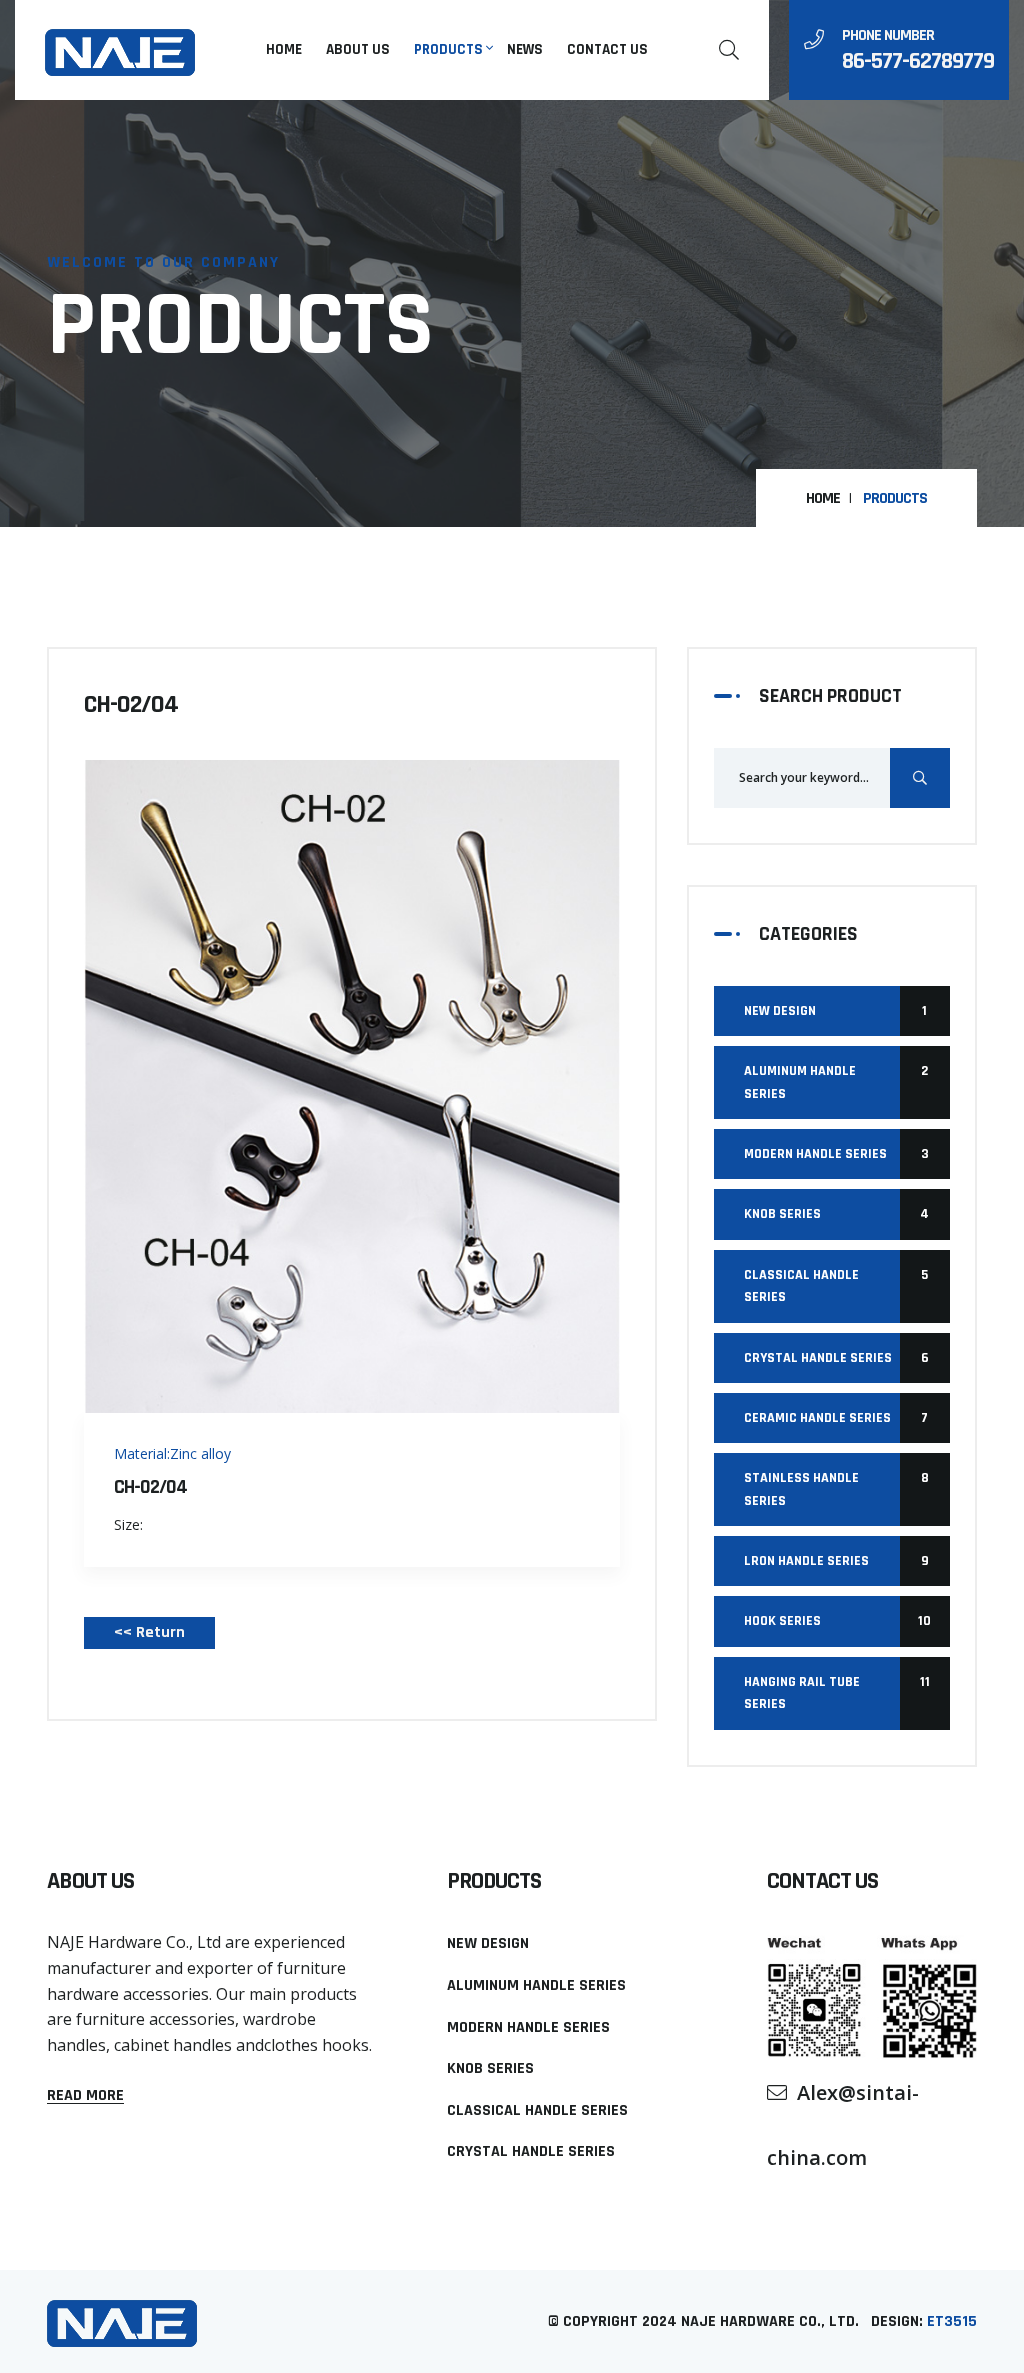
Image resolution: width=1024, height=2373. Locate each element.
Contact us (607, 49)
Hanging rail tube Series (837, 1693)
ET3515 (952, 2321)
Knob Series (836, 1214)
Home (284, 49)
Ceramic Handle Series (836, 1418)
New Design (835, 1011)
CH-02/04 (150, 1487)
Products (448, 49)
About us (358, 49)
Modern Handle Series (836, 1154)
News (525, 49)
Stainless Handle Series (836, 1489)
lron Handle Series (836, 1561)
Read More (85, 2096)
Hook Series (837, 1621)
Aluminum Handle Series (836, 1082)
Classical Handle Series (836, 1286)
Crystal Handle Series (836, 1358)
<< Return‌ (149, 1632)
